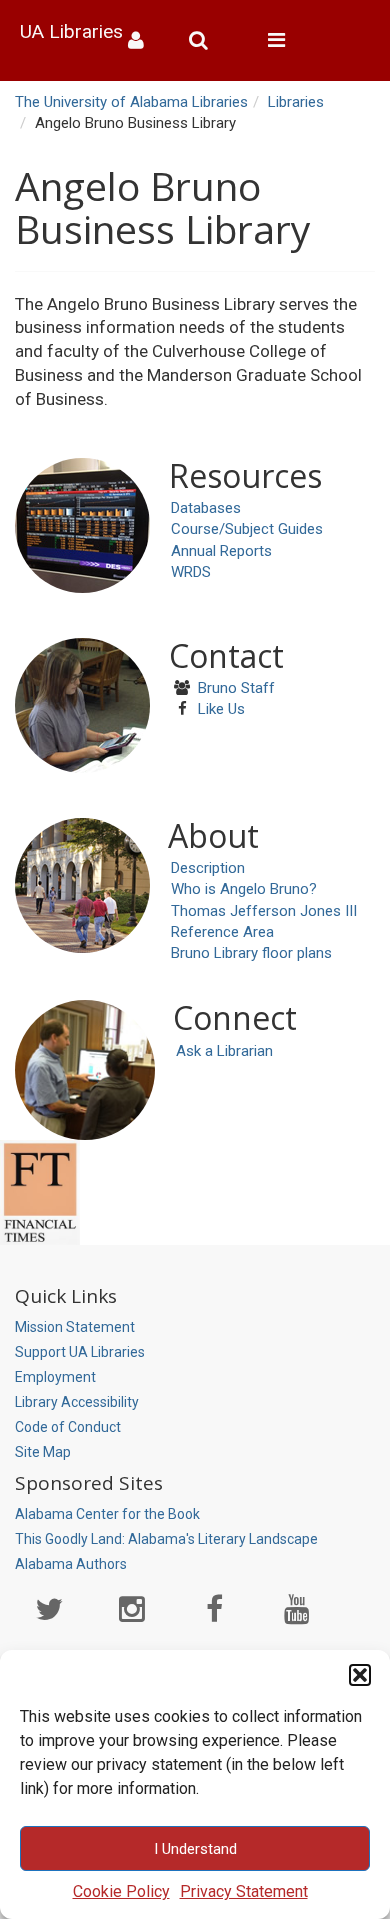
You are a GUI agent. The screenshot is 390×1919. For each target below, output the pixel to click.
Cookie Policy (121, 1891)
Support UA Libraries (80, 1352)
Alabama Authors (71, 1564)
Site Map (43, 1452)
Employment (55, 1377)
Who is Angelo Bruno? (244, 889)
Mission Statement (75, 1327)
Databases (206, 508)
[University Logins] (143, 40)
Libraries (296, 102)
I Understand (195, 1849)
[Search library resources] (206, 40)
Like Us (221, 709)
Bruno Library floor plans (251, 953)
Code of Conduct (68, 1427)
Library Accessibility (77, 1402)
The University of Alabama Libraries (131, 102)
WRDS (191, 572)
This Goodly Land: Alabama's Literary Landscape (166, 1539)
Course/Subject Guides (247, 529)
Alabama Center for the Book (107, 1514)
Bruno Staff (236, 688)
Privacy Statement (244, 1891)
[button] (360, 1675)
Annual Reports (221, 551)
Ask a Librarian (224, 1051)
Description (208, 868)
